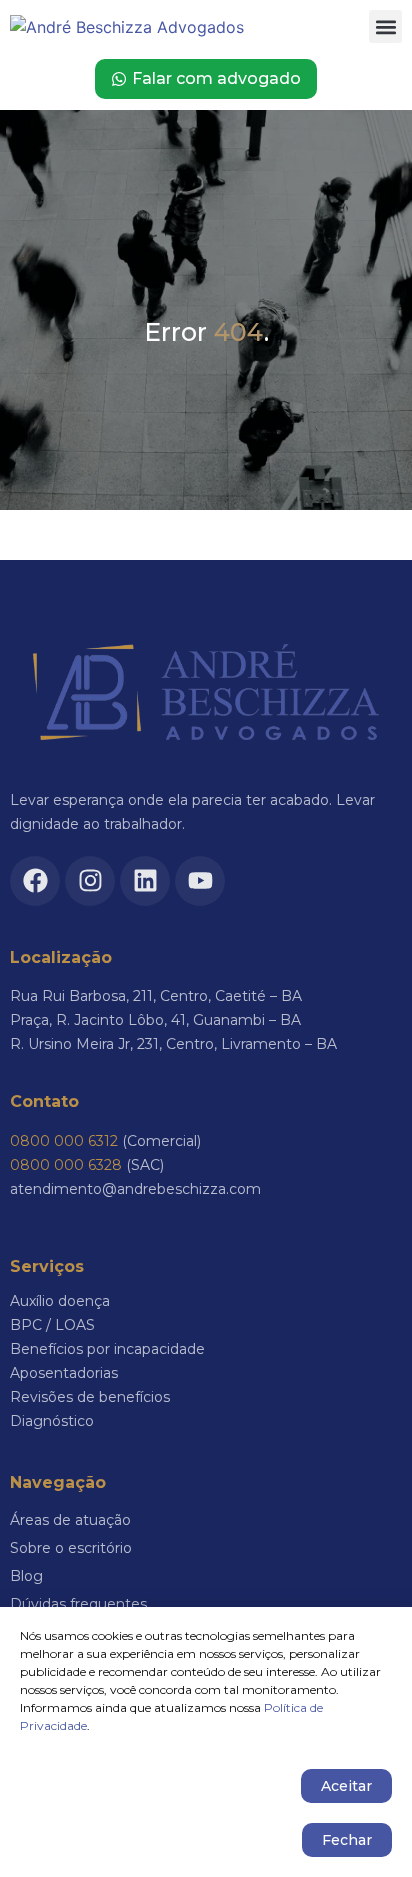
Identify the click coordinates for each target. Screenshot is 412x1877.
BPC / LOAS (52, 1325)
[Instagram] (90, 881)
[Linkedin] (145, 881)
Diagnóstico (52, 1421)
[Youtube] (200, 881)
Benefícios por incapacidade (107, 1349)
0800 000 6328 (66, 1165)
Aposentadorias (64, 1373)
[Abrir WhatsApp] (362, 1826)
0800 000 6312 (64, 1141)
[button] (385, 26)
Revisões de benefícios (90, 1397)
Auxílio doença (60, 1301)
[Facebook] (35, 881)
